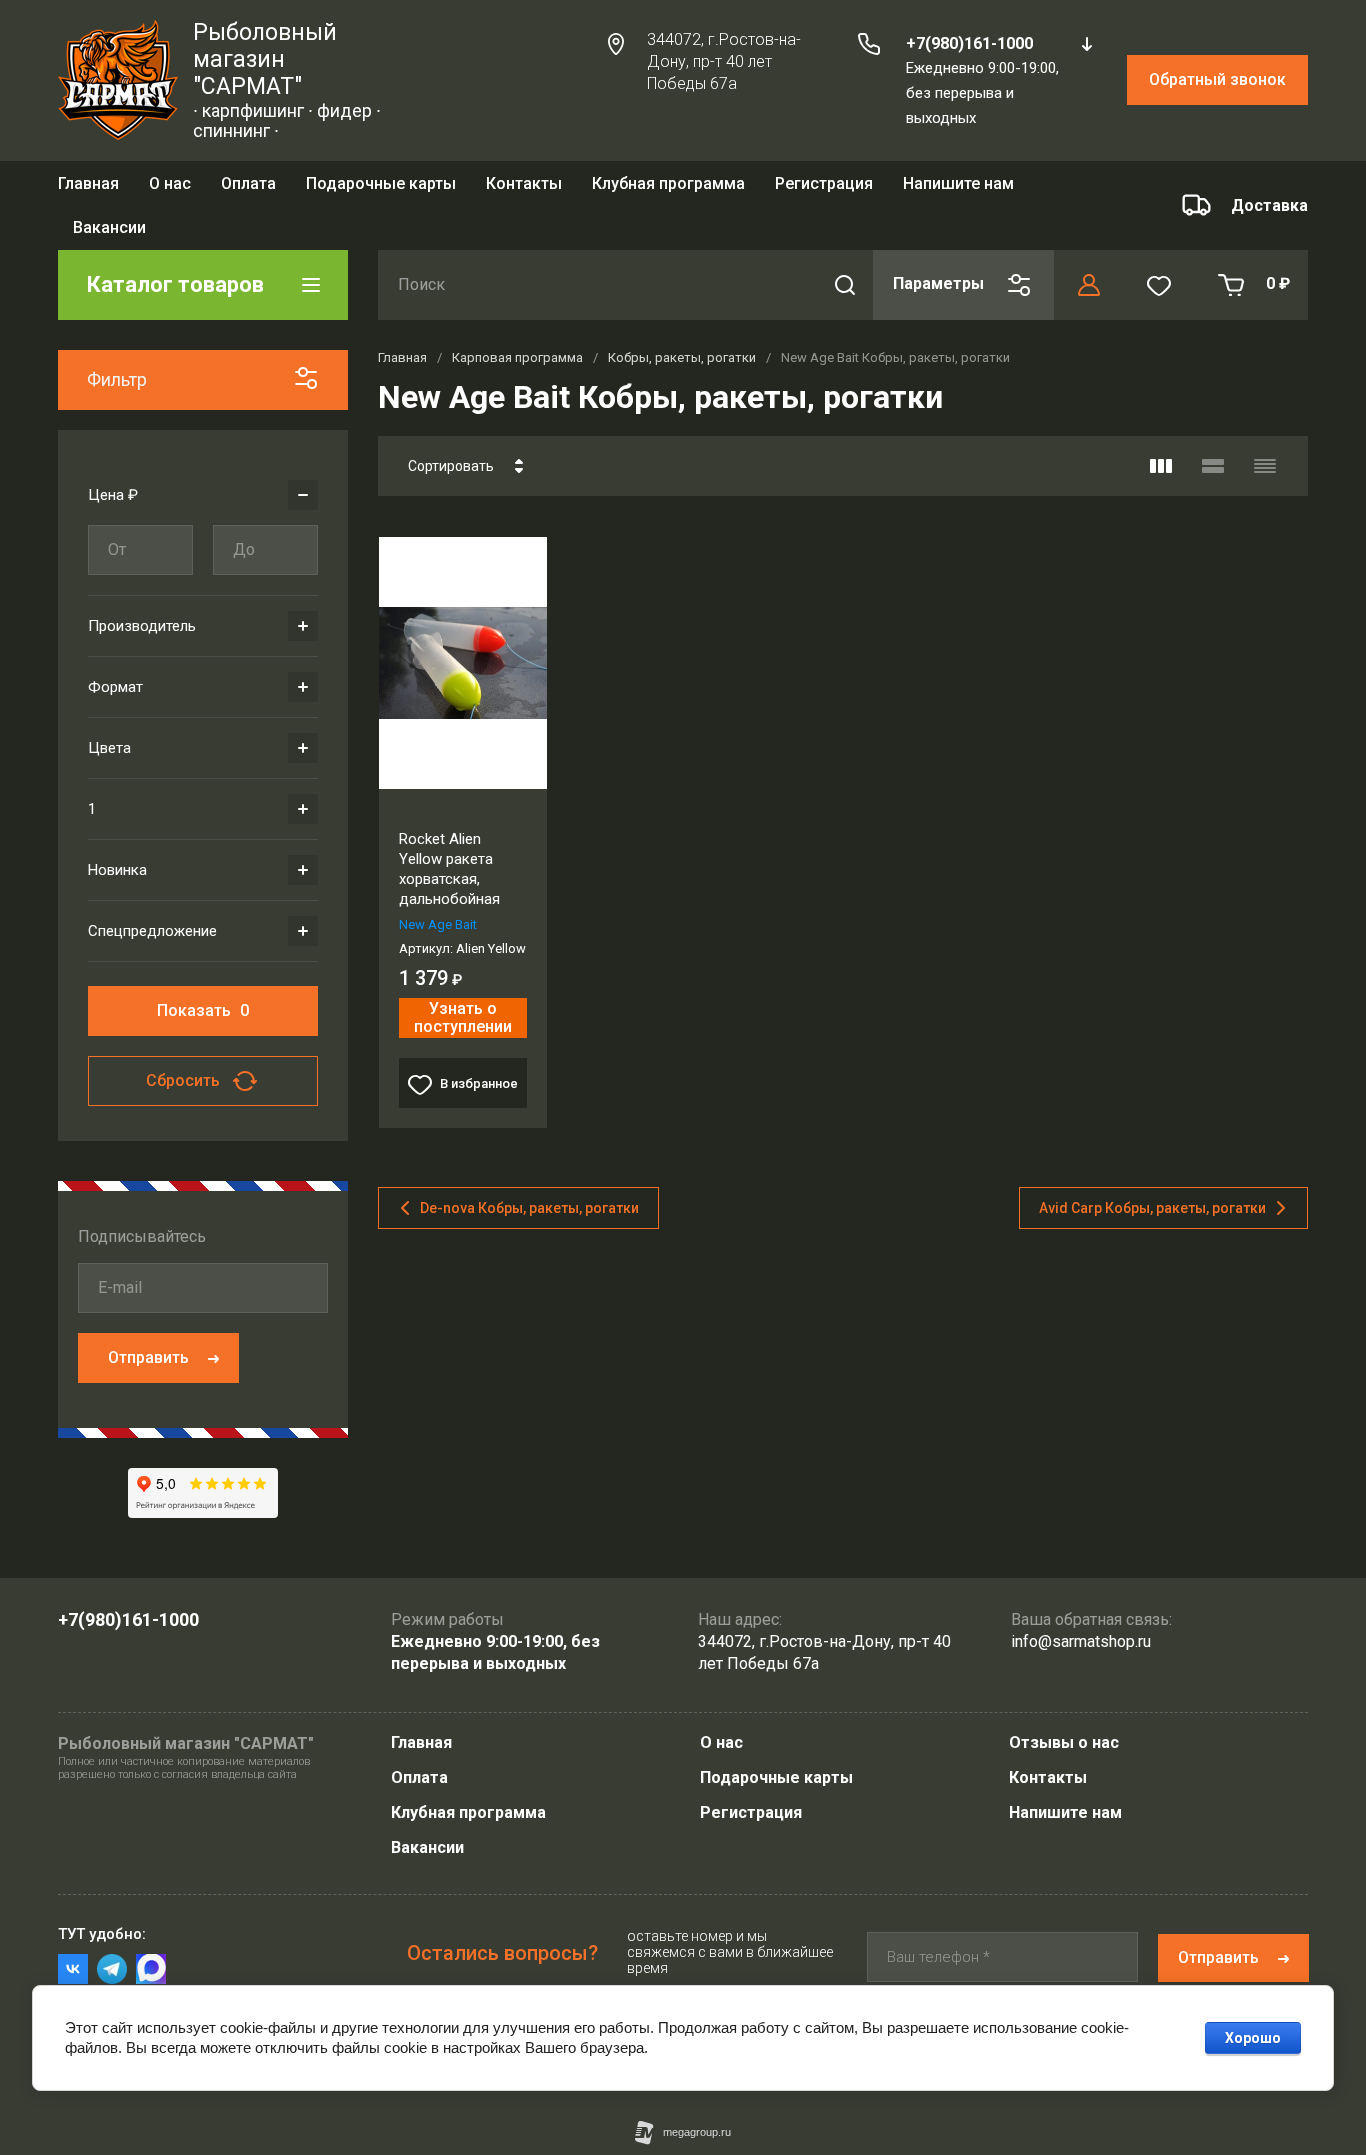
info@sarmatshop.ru (1081, 1641)
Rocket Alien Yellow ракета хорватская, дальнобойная (449, 840)
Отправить (148, 1328)
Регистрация (824, 189)
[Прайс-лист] (1265, 437)
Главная (88, 189)
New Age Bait (438, 895)
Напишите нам (1065, 1812)
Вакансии (427, 1847)
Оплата (248, 189)
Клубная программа (668, 189)
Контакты (524, 189)
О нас (170, 189)
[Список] (1213, 437)
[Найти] (845, 256)
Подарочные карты (381, 189)
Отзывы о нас (1064, 1742)
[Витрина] (1161, 437)
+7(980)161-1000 (969, 43)
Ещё (898, 191)
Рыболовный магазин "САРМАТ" (265, 59)
